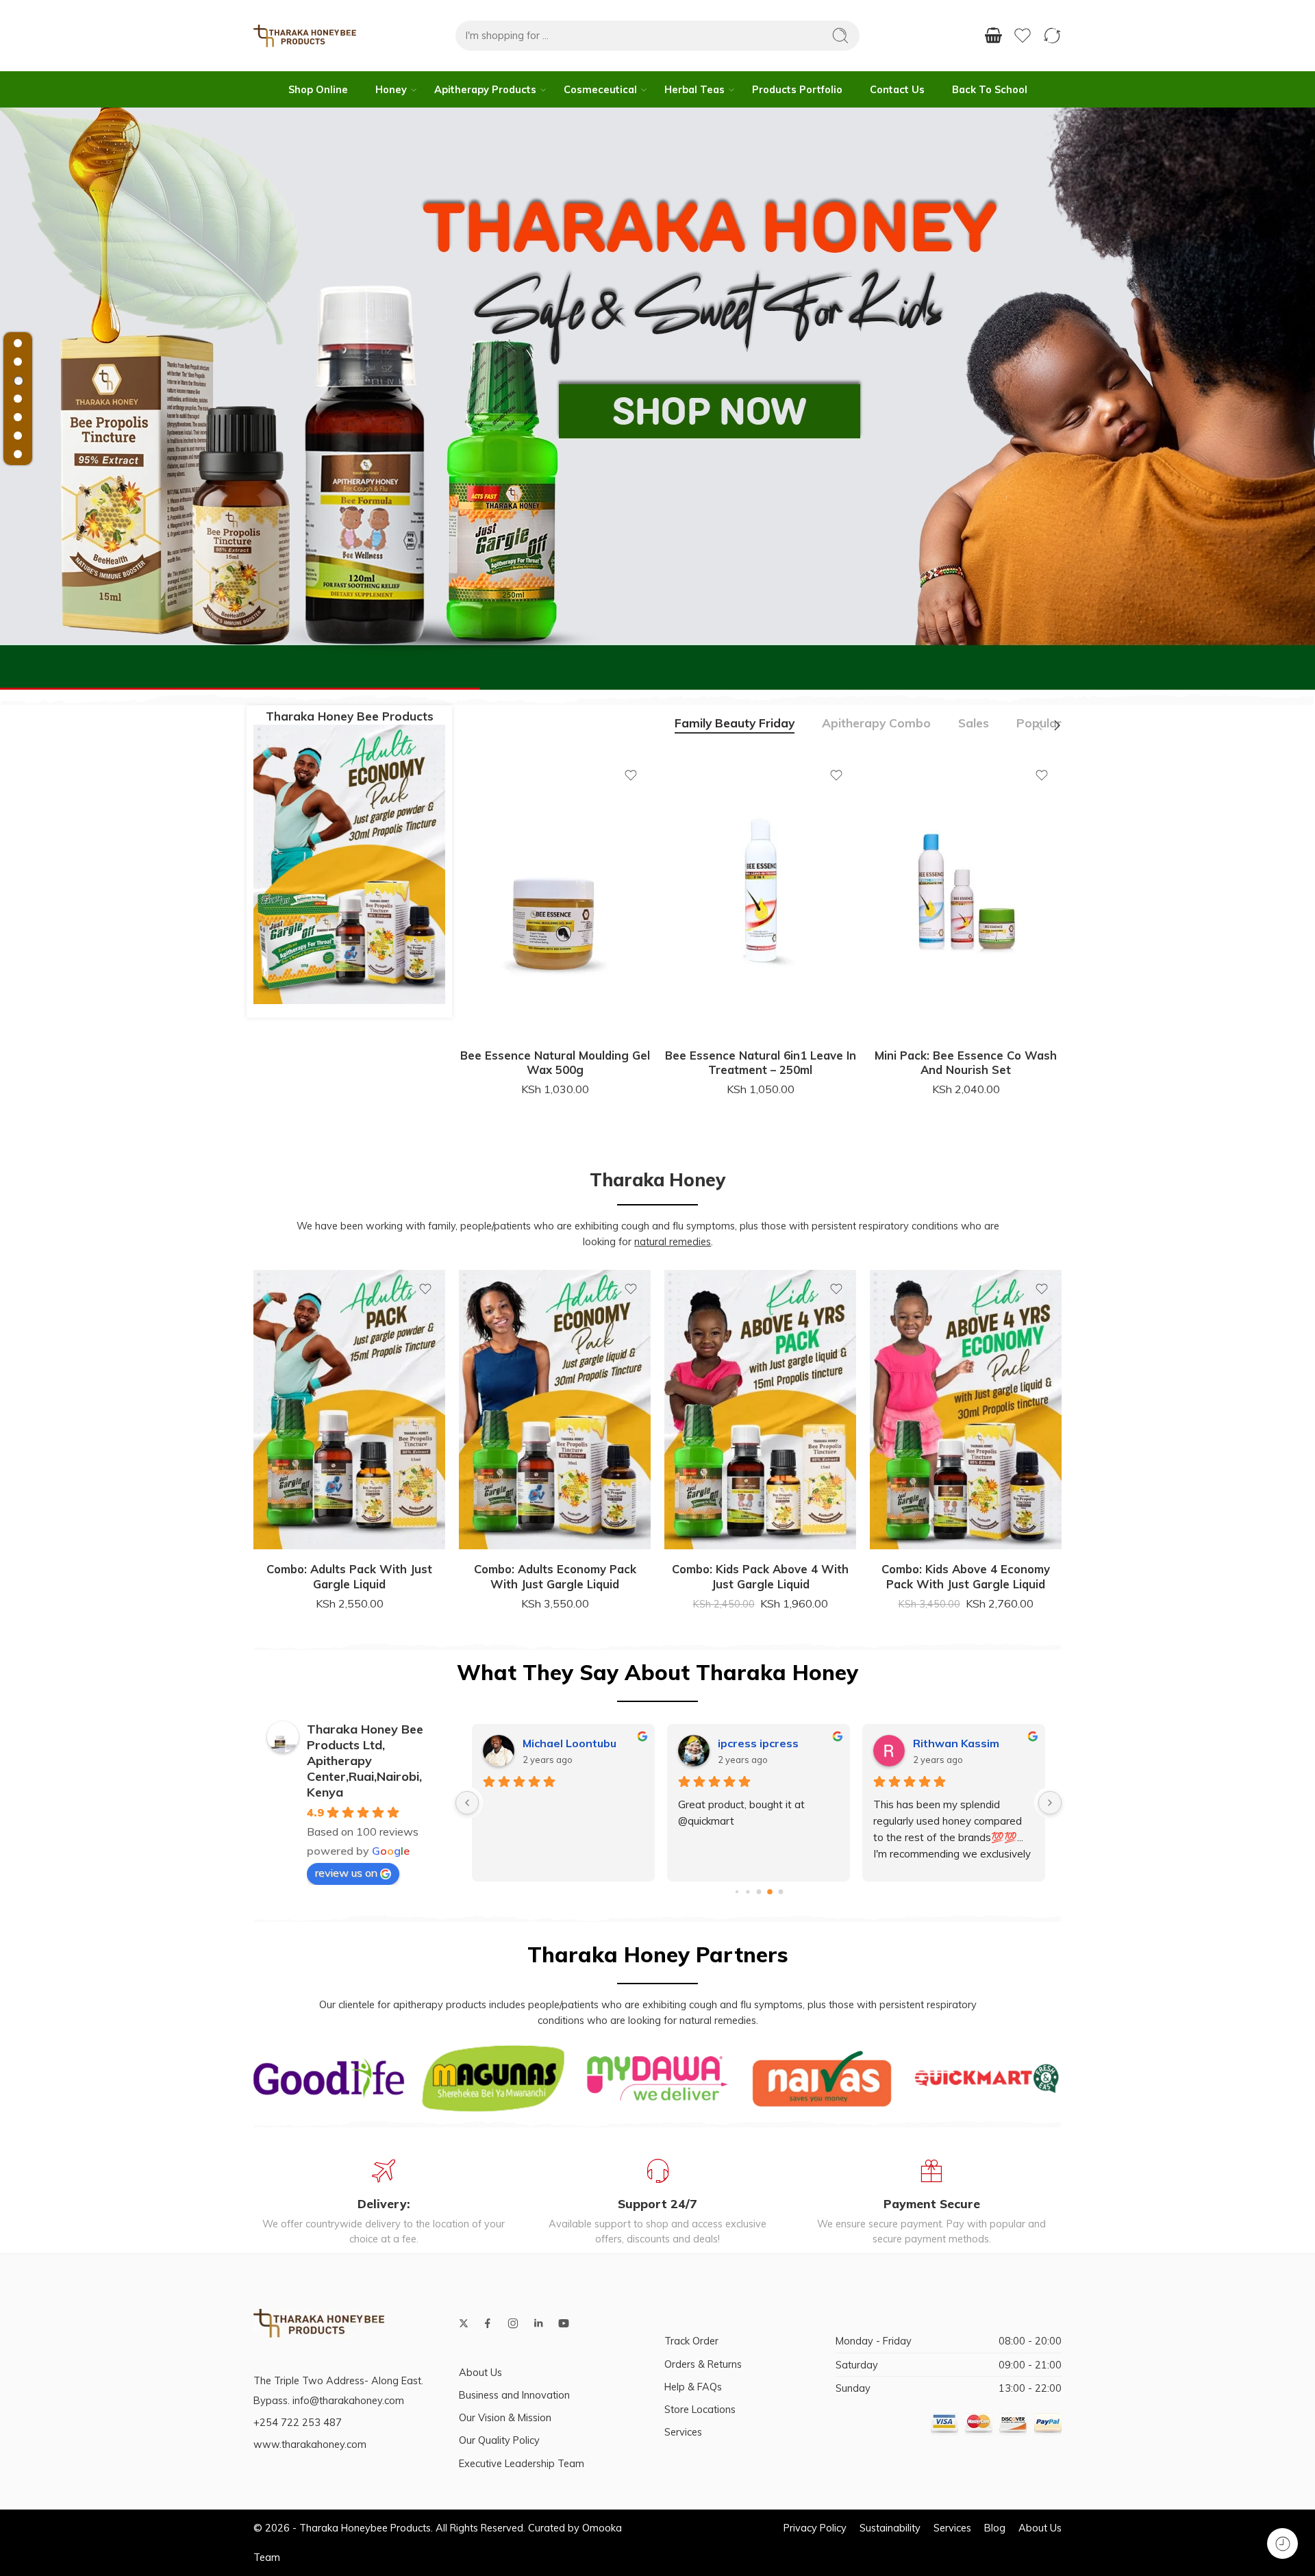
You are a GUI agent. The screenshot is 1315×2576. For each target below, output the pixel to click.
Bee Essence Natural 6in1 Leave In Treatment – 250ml (761, 1063)
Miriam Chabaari (957, 1743)
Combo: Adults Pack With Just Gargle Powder (966, 1576)
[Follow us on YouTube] (564, 2323)
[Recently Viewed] (1282, 2543)
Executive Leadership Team (522, 2463)
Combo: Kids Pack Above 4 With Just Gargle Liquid (555, 1576)
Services (683, 2432)
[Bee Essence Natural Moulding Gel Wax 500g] (555, 896)
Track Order (691, 2341)
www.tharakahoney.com (310, 2444)
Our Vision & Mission (505, 2417)
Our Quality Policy (499, 2440)
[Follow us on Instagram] (513, 2323)
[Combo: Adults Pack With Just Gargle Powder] (966, 1410)
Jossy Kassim (753, 1743)
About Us (480, 2372)
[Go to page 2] (759, 1892)
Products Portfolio (797, 89)
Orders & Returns (703, 2364)
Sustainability (890, 2528)
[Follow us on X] (464, 2323)
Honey (391, 89)
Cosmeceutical (600, 89)
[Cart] (993, 36)
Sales (974, 724)
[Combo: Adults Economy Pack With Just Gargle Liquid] (349, 1410)
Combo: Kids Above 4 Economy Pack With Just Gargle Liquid (760, 1576)
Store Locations (700, 2409)
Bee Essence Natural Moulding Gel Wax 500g (555, 1063)
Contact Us (897, 89)
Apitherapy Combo (876, 724)
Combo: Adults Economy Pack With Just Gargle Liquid (350, 1576)
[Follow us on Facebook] (488, 2323)
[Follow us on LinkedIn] (538, 2323)
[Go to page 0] (736, 1892)
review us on (346, 1873)
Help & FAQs (693, 2387)
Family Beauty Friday (735, 724)
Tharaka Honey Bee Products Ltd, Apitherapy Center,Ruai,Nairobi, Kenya (365, 1761)
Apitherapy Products (485, 89)
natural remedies (673, 1241)
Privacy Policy (815, 2528)
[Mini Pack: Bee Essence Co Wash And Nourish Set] (966, 896)
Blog (995, 2528)
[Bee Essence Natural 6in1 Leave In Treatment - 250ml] (760, 896)
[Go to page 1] (748, 1892)
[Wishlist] (631, 775)
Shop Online (318, 89)
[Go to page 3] (770, 1892)
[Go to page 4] (780, 1892)
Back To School (990, 89)
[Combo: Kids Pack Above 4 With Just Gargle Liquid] (555, 1410)
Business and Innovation (514, 2395)
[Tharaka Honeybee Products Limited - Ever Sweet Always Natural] (305, 36)
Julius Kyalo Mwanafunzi (583, 1743)
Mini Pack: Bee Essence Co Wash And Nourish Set (966, 1063)
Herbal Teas (694, 89)
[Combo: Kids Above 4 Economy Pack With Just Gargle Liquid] (760, 1410)
